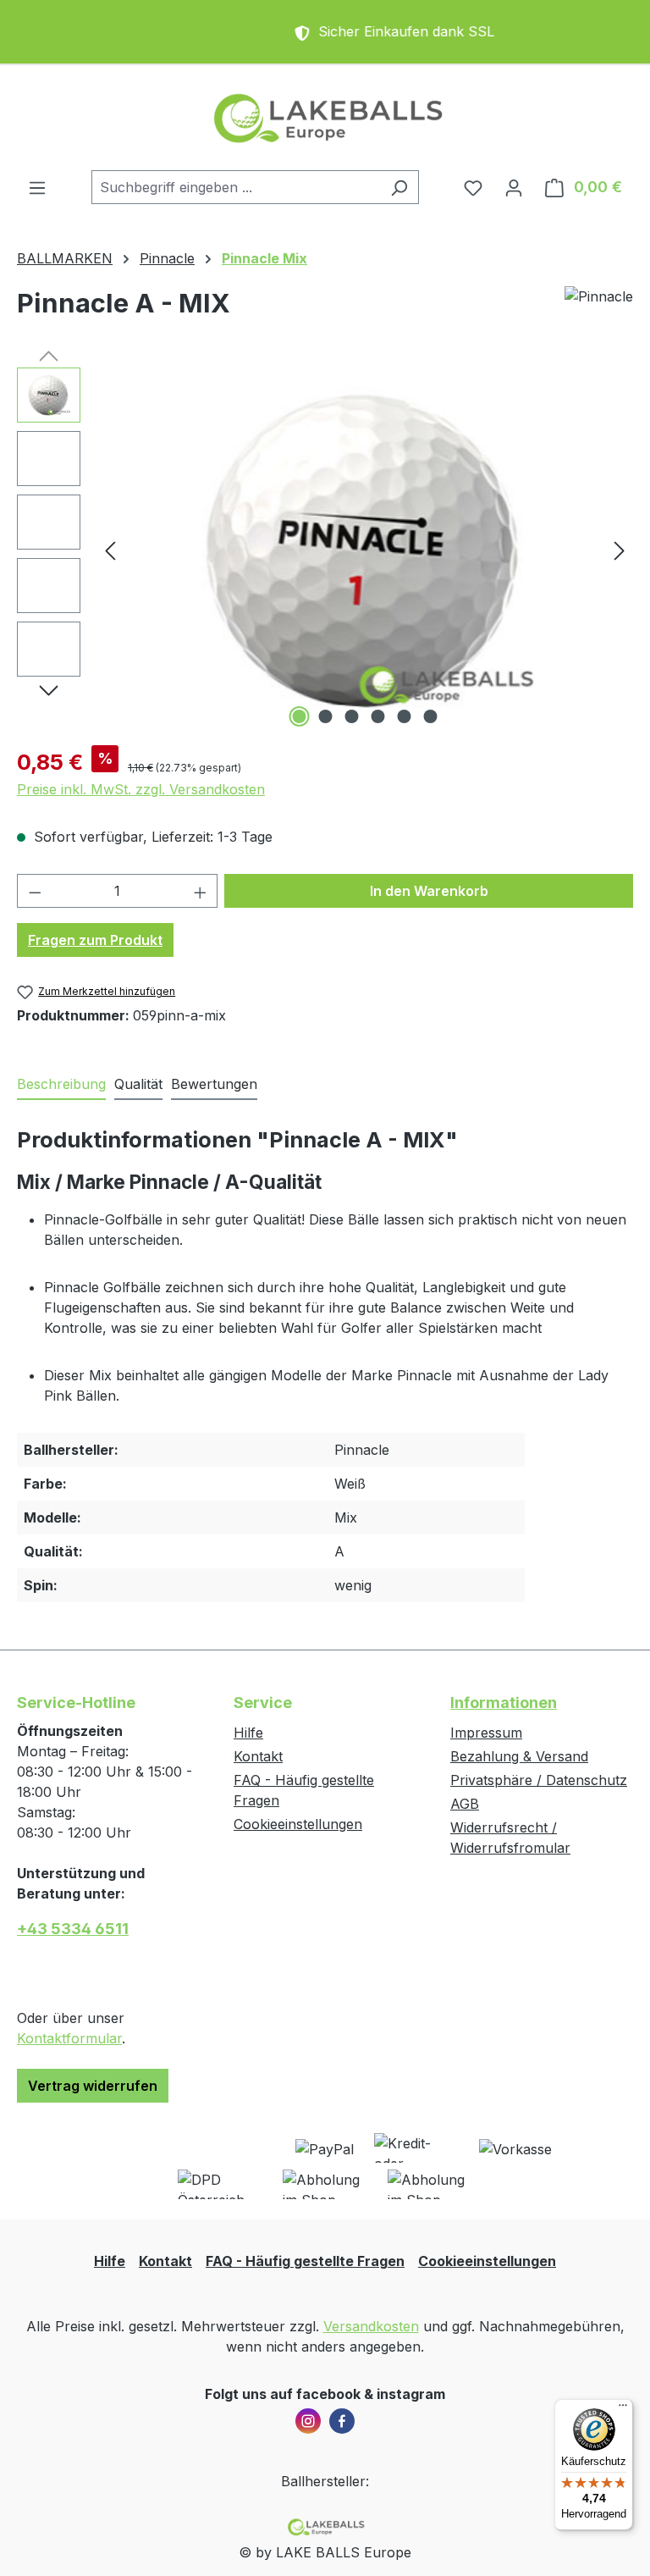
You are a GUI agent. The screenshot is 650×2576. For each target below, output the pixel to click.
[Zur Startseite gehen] (325, 118)
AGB (465, 1804)
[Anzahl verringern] (35, 891)
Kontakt (258, 1756)
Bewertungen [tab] (214, 1084)
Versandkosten (371, 2326)
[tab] (61, 1085)
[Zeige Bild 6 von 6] (431, 716)
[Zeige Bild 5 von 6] (405, 716)
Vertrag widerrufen (93, 2086)
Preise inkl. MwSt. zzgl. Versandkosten (141, 789)
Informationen (504, 1703)
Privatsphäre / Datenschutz (539, 1780)
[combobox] (236, 187)
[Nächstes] (620, 550)
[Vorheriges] (110, 550)
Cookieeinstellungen (298, 1824)
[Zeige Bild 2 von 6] (326, 716)
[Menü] (37, 187)
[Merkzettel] (473, 187)
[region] (325, 550)
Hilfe (248, 1733)
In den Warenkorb (429, 891)
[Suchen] (399, 187)
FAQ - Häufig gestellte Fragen (305, 2261)
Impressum (486, 1733)
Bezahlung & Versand (519, 1756)
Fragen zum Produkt (95, 940)
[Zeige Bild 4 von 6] (378, 716)
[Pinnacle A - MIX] (365, 550)
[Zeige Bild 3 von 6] (352, 716)
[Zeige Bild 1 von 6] (300, 716)
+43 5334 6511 (73, 1929)
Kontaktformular (69, 2038)
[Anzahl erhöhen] (201, 891)
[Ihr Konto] (514, 187)
